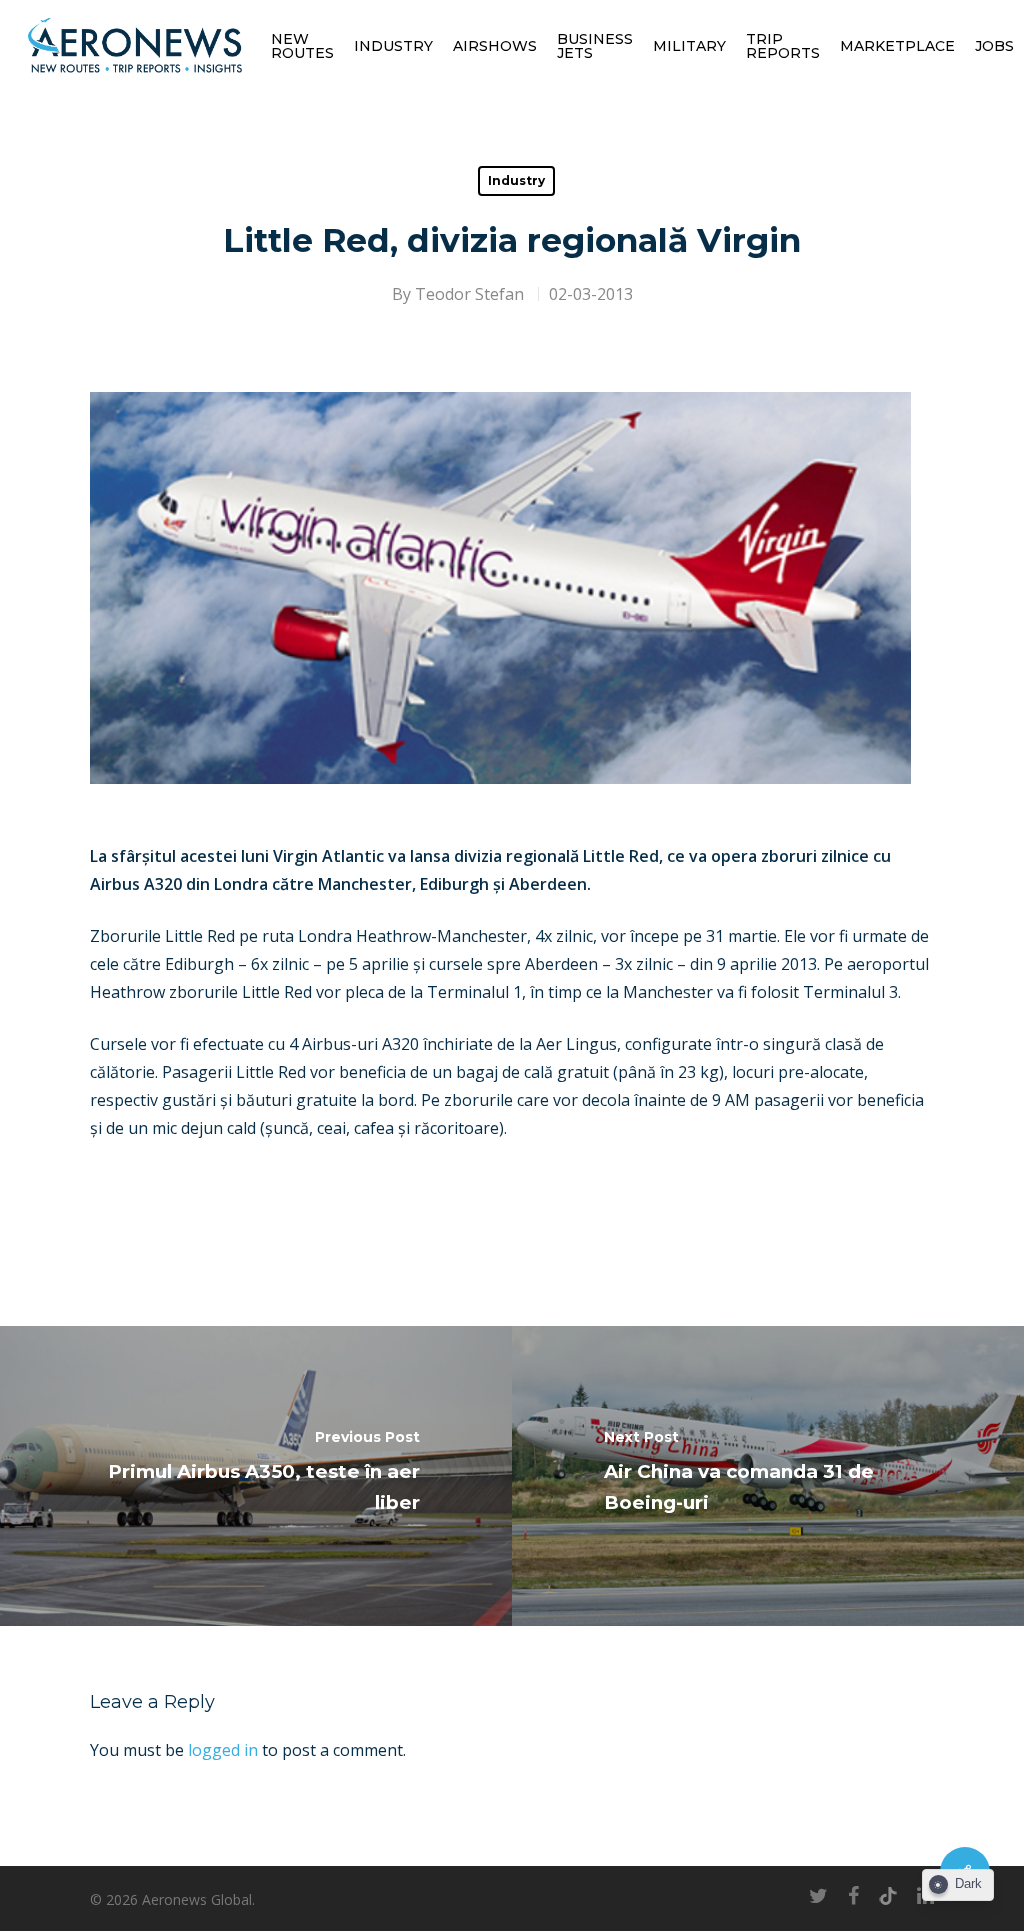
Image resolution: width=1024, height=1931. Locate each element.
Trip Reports (783, 46)
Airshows (495, 46)
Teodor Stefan (469, 294)
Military (689, 46)
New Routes (302, 46)
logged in (223, 1750)
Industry (393, 46)
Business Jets (595, 46)
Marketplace (897, 46)
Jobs (994, 46)
